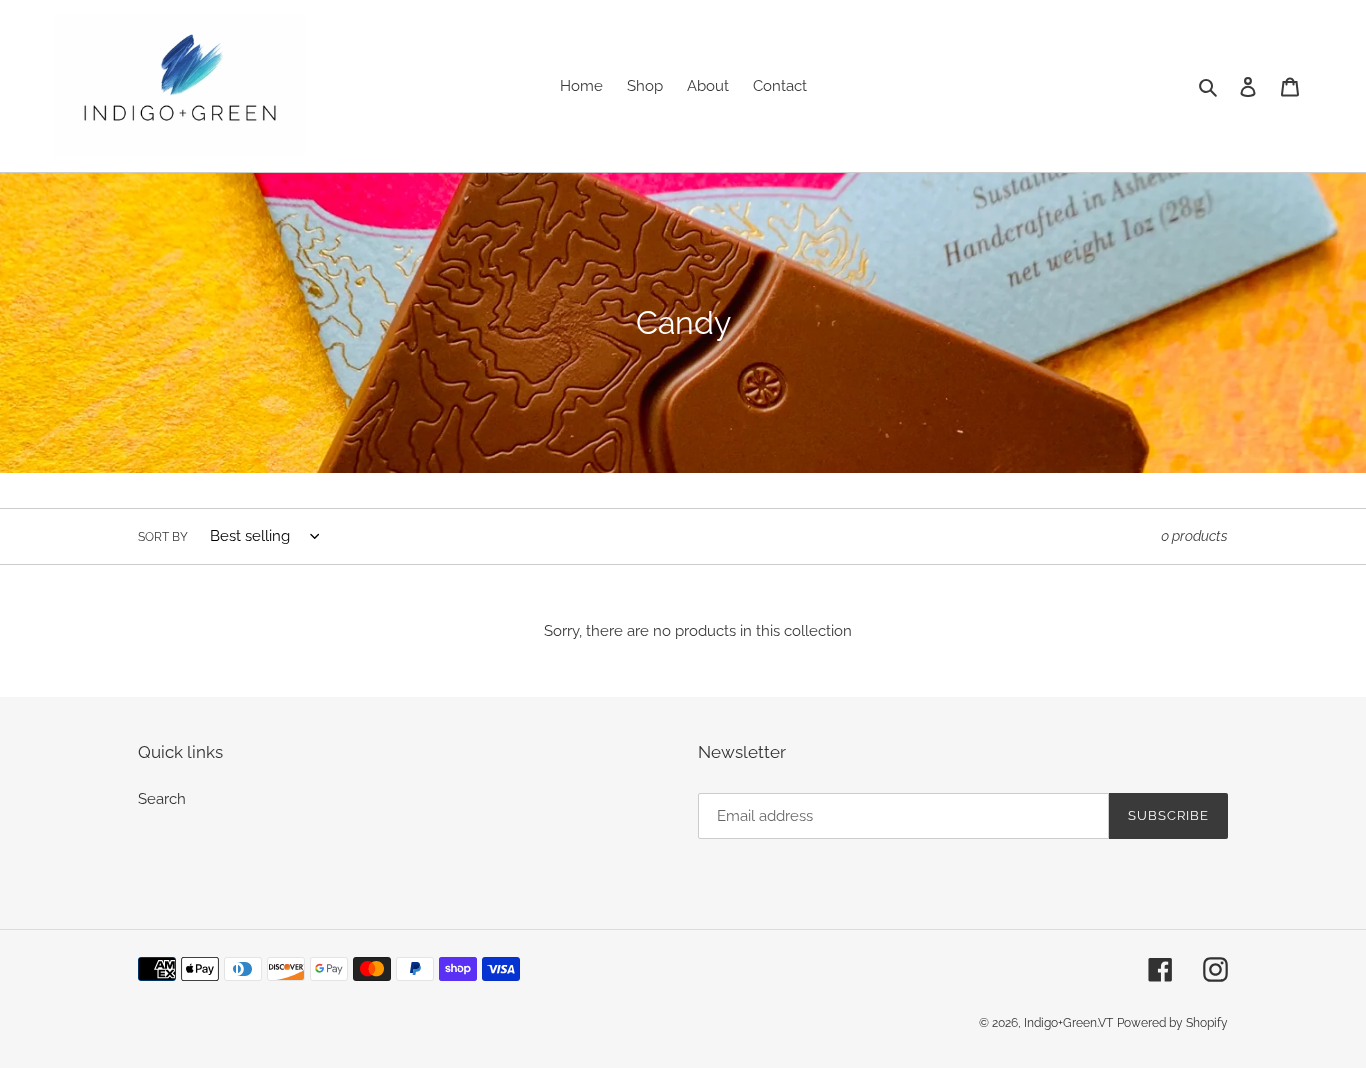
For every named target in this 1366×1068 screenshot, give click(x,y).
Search (162, 799)
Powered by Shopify (1172, 1023)
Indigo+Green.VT (1068, 1023)
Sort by (163, 537)
